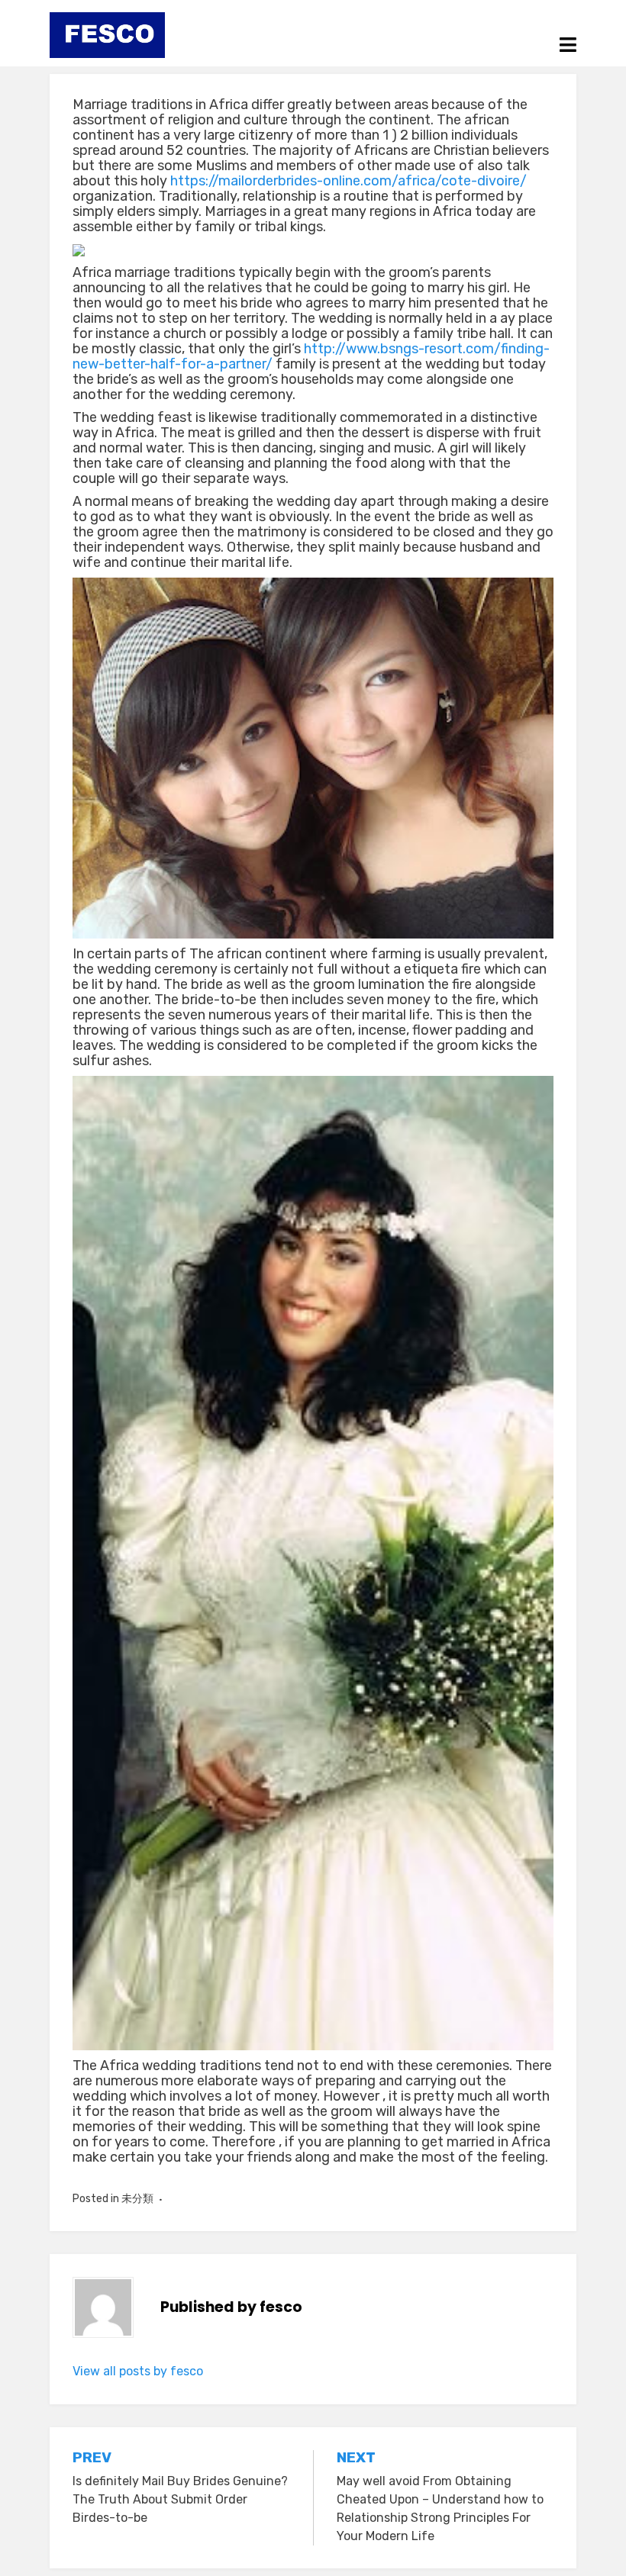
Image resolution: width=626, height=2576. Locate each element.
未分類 (137, 2199)
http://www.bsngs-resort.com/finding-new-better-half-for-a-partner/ (311, 356)
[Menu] (568, 45)
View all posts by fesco (138, 2371)
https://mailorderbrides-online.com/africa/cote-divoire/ (348, 181)
